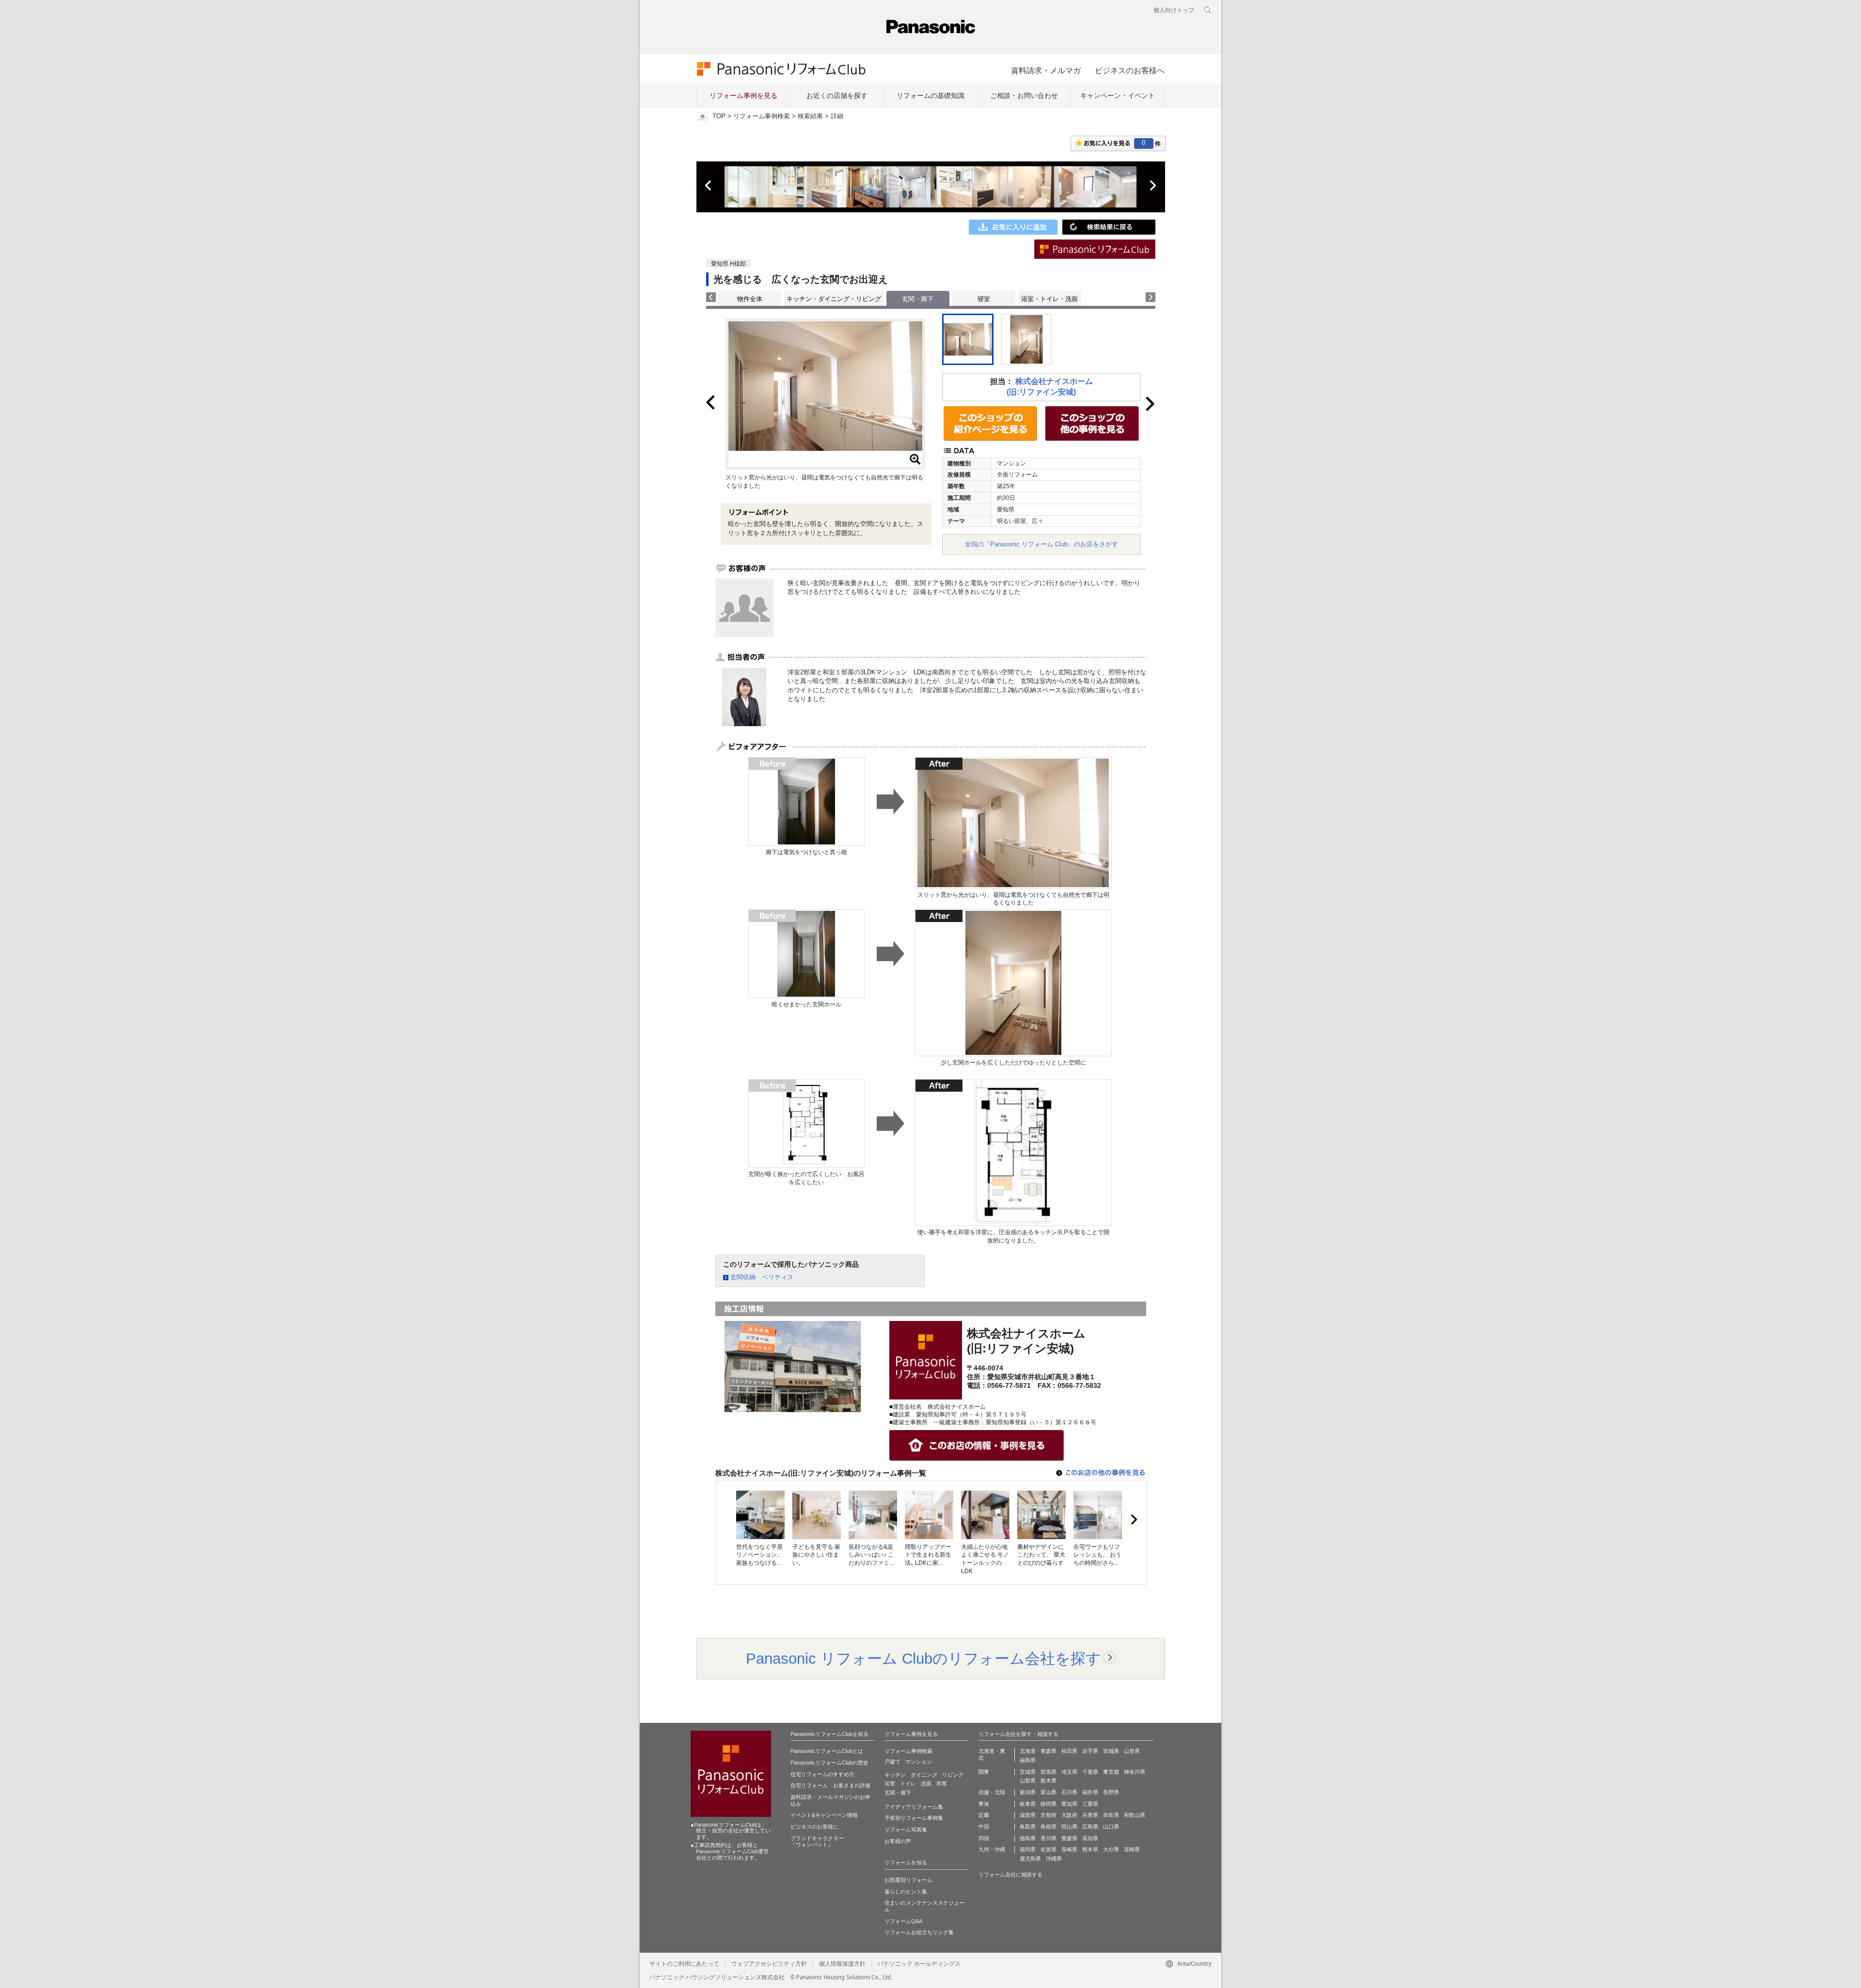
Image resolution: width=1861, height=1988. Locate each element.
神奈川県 (1135, 1772)
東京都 (1111, 1772)
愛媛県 (1069, 1838)
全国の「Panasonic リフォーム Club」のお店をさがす (1041, 544)
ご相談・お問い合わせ (1024, 95)
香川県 (1049, 1838)
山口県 (1111, 1827)
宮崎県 (1132, 1849)
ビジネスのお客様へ (1130, 70)
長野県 (1111, 1792)
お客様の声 (898, 1841)
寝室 (984, 299)
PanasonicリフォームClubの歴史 (829, 1763)
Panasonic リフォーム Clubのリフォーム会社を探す (923, 1658)
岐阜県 (1028, 1804)
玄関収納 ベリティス (762, 1277)
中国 (984, 1827)
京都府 (1049, 1815)
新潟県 (1028, 1792)
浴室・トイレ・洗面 (1049, 299)
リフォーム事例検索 (762, 116)
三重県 (1090, 1804)
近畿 (984, 1815)
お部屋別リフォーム (908, 1880)
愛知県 (1069, 1804)
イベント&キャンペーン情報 (824, 1815)
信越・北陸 (992, 1792)
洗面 (926, 1783)
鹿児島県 (1030, 1859)
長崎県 (1069, 1849)
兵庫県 (1090, 1815)
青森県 (1049, 1751)
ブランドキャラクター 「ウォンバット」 (817, 1842)
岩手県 (1090, 1751)
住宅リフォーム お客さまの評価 (830, 1785)
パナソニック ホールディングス (919, 1964)
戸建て (892, 1762)
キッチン (895, 1775)
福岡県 (1028, 1849)
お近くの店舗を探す (837, 95)
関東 (984, 1772)
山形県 (1132, 1751)
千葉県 (1090, 1772)
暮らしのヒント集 (906, 1892)
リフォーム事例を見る (743, 95)
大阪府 (1069, 1815)
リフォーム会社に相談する (1010, 1875)
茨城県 (1028, 1772)
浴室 (890, 1783)
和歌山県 (1135, 1815)
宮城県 (1111, 1751)
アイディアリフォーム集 (914, 1807)
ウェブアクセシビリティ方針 (769, 1964)
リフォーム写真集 (906, 1829)
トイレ (908, 1783)
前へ (709, 186)
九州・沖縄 (992, 1849)
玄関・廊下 (898, 1793)
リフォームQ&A (903, 1921)
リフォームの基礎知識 (930, 95)
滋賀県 (1028, 1815)
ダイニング (924, 1775)
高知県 (1090, 1838)
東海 (984, 1804)
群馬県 (1049, 1772)
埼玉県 (1069, 1772)
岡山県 (1069, 1827)
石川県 (1069, 1792)
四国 (984, 1838)
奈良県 (1111, 1815)
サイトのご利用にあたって (684, 1964)
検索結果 (810, 116)
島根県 (1049, 1827)
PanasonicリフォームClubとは (827, 1751)
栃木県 (1049, 1781)
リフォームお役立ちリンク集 (919, 1932)
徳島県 (1028, 1838)
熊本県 (1090, 1849)
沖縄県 (1054, 1859)
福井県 (1090, 1792)
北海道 (1028, 1751)
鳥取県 (1028, 1827)
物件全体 (750, 299)
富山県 (1049, 1792)
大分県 (1111, 1849)
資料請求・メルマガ (1046, 70)
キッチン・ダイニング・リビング (834, 299)
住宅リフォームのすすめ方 (822, 1774)
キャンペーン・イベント (1118, 95)
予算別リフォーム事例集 (914, 1818)
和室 (942, 1783)
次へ (1152, 186)
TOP (719, 116)
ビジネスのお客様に (814, 1827)
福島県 (1028, 1760)
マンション (919, 1762)
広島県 (1090, 1827)
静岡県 (1049, 1804)
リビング (953, 1775)
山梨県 (1028, 1781)
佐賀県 (1049, 1849)
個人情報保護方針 (842, 1964)
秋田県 (1069, 1751)
